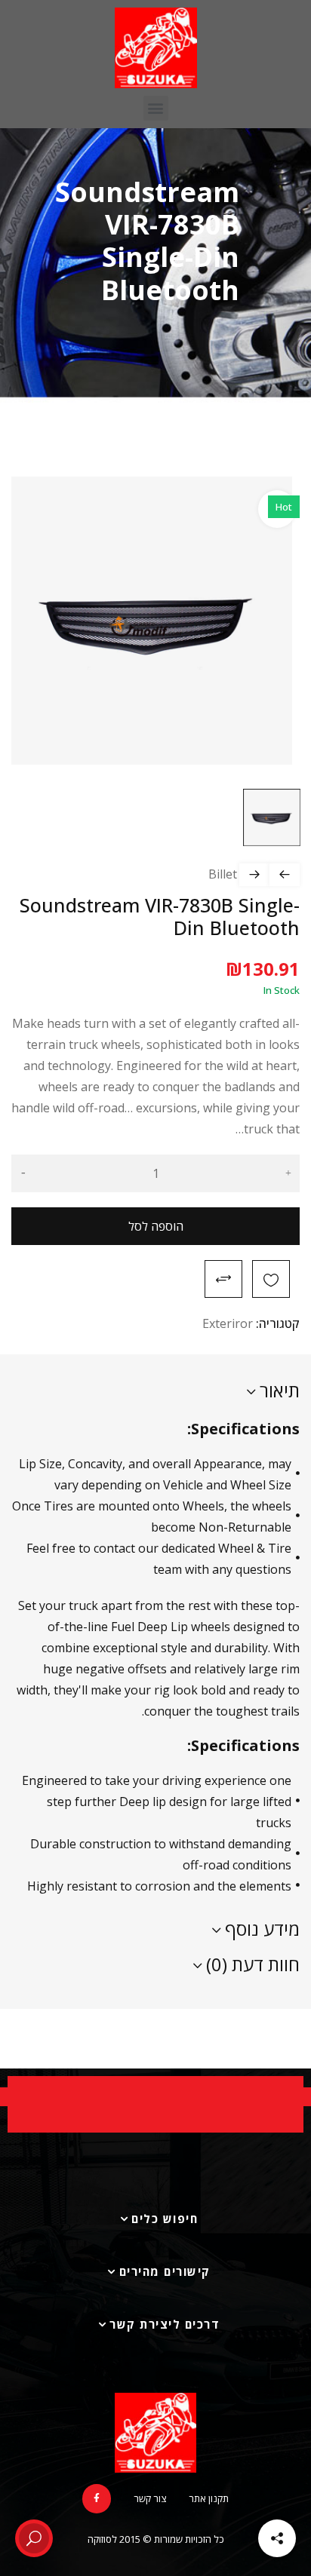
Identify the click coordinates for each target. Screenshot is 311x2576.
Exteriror (228, 1323)
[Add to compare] (223, 1279)
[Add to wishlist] (271, 1279)
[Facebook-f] (97, 2498)
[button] (156, 108)
